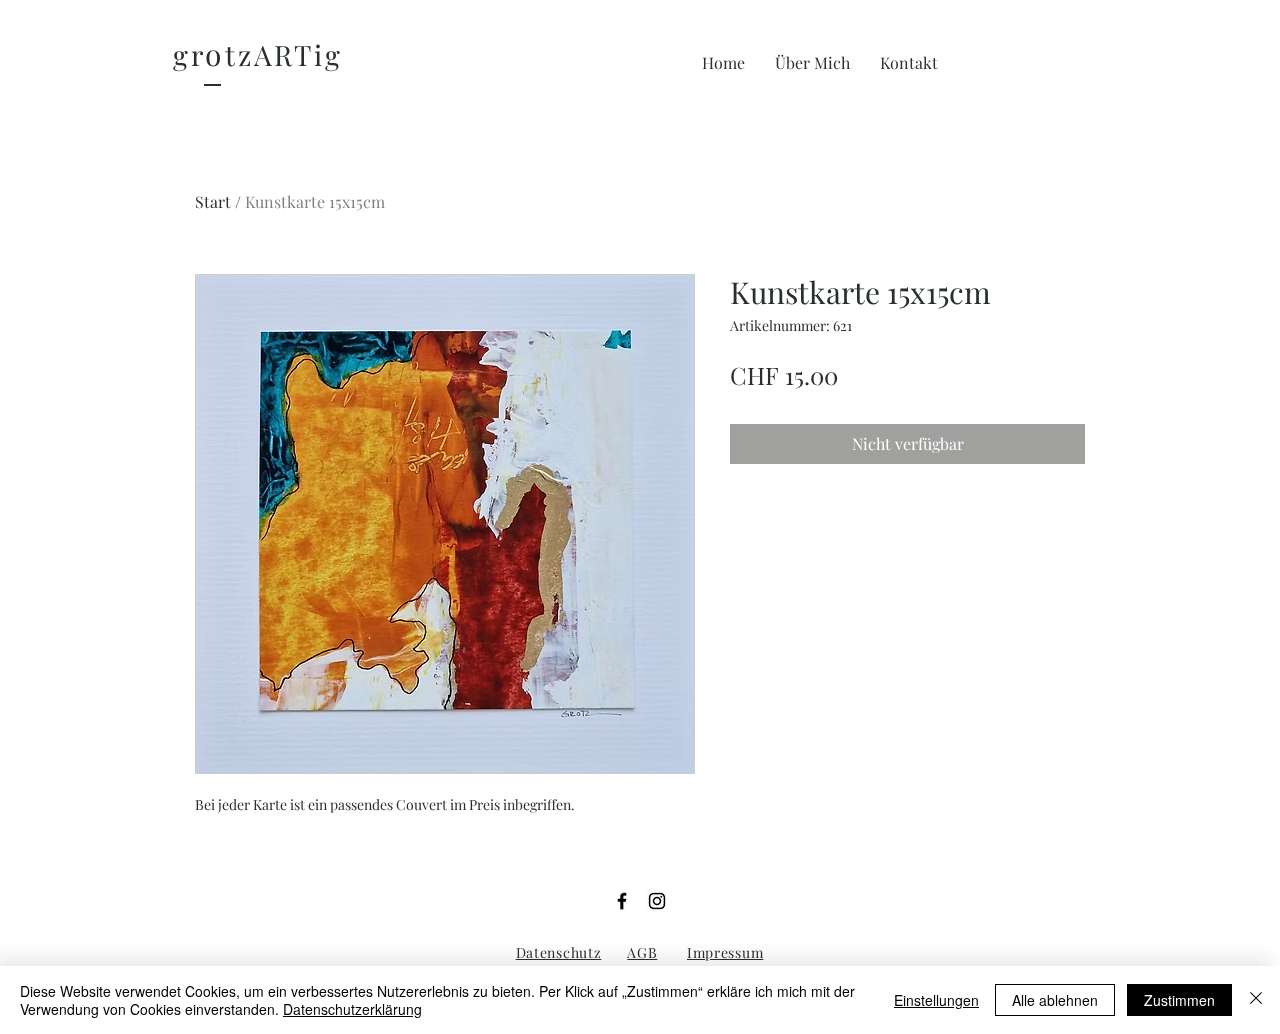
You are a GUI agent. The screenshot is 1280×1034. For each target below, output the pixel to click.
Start (213, 201)
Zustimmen (1179, 1000)
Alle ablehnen (1055, 1000)
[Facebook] (622, 901)
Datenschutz (559, 952)
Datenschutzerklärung (352, 1009)
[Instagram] (657, 901)
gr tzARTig (258, 54)
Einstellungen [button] (936, 1000)
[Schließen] (1256, 1000)
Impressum (725, 952)
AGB (642, 952)
